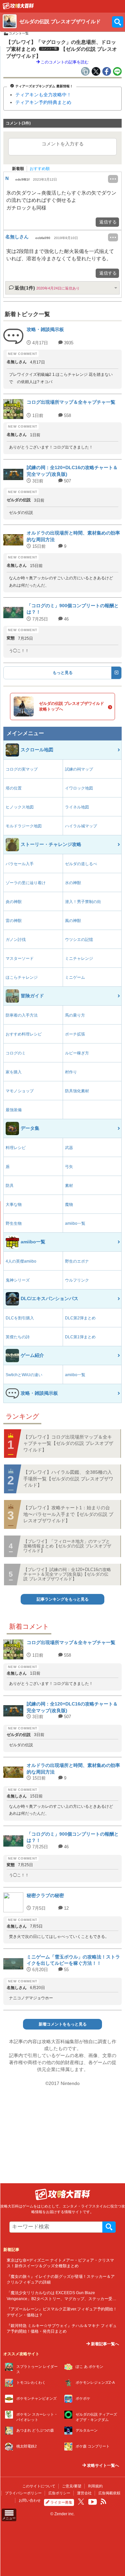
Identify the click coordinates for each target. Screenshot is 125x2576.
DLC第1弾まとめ (80, 1337)
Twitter (81, 2502)
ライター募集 (61, 2502)
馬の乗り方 (75, 1015)
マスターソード (20, 958)
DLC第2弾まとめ (80, 1318)
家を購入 (14, 1072)
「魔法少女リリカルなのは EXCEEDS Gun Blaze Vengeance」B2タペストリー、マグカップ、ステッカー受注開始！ (61, 2298)
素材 (69, 1186)
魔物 (69, 1205)
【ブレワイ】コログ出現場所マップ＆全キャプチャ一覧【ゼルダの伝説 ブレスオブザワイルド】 (68, 1443)
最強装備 (14, 1110)
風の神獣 (73, 921)
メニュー (9, 2518)
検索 (109, 2227)
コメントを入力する (63, 144)
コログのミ (16, 1053)
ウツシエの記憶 (79, 940)
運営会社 (84, 2493)
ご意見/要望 (72, 2486)
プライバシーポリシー (23, 2493)
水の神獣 (73, 883)
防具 (10, 1186)
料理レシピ (16, 1148)
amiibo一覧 (75, 1223)
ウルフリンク (77, 1280)
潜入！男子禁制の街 (83, 902)
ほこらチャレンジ (22, 977)
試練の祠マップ (79, 769)
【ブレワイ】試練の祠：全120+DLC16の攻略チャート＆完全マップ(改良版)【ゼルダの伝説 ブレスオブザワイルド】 (67, 1574)
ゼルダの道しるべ (81, 864)
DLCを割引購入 (20, 1318)
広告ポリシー (59, 2493)
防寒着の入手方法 (22, 1015)
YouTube (93, 2502)
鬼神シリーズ (18, 1280)
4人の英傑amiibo (21, 1261)
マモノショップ (20, 1091)
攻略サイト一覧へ (102, 2465)
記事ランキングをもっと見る (63, 1599)
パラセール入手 (20, 864)
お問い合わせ (30, 2500)
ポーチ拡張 (75, 1034)
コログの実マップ (22, 769)
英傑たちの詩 (18, 1337)
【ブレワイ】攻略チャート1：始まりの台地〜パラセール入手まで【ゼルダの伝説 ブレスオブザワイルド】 (68, 1514)
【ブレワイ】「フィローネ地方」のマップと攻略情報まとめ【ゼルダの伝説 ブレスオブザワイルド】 (67, 1546)
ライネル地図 (77, 807)
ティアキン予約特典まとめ (43, 102)
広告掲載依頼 (109, 2493)
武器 (69, 1148)
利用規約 (95, 2486)
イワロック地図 (79, 788)
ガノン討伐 (16, 940)
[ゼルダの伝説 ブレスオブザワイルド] (18, 8)
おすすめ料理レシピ (24, 1034)
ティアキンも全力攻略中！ (43, 95)
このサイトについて (39, 2486)
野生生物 (14, 1223)
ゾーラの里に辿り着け (26, 883)
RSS (104, 2502)
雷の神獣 (14, 921)
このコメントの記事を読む (64, 62)
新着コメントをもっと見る (63, 2024)
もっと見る (63, 673)
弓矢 (69, 1167)
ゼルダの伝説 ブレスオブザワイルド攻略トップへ (71, 706)
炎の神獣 (14, 902)
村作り (71, 1072)
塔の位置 (14, 788)
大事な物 (14, 1205)
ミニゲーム (75, 977)
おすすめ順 (40, 169)
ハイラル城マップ (81, 826)
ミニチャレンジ (79, 958)
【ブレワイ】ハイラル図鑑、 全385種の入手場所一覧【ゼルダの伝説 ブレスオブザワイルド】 (68, 1479)
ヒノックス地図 (20, 807)
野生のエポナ (77, 1261)
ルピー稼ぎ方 (77, 1053)
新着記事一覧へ (104, 2344)
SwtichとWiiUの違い (24, 1375)
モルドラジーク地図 (24, 826)
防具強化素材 (77, 1091)
